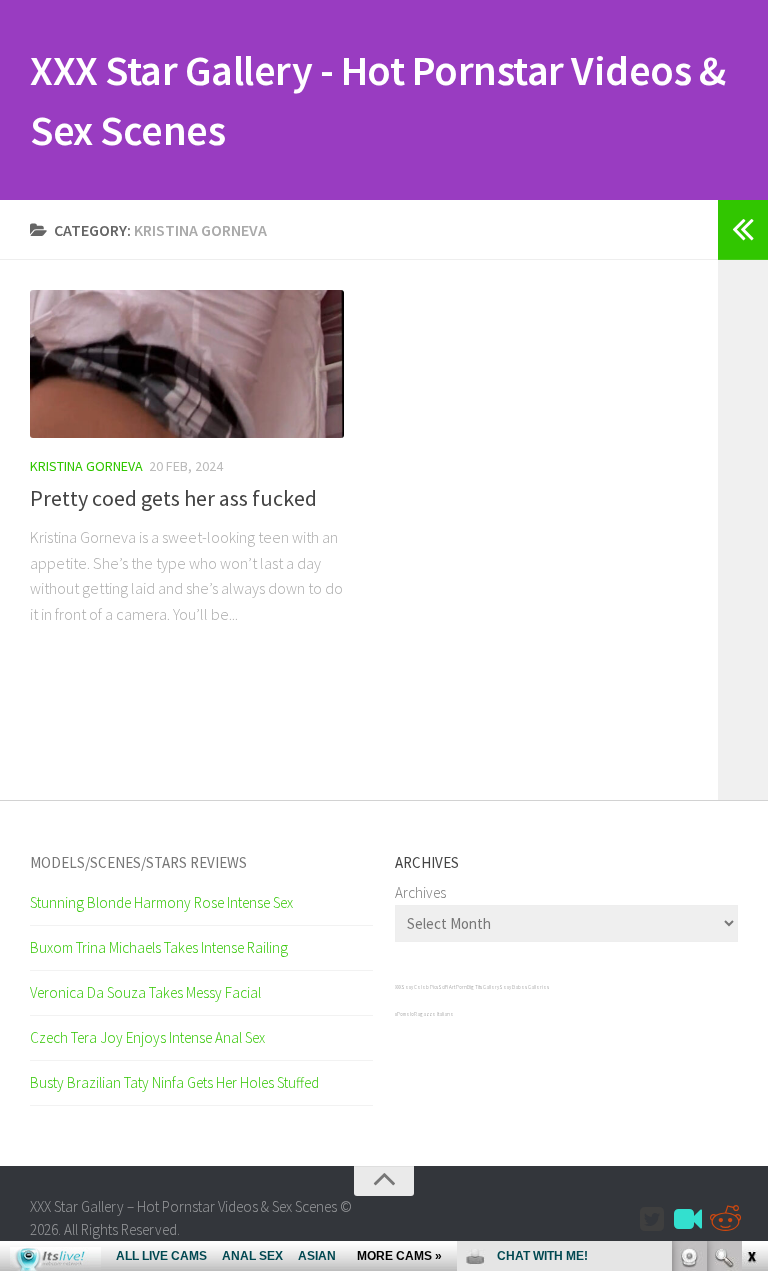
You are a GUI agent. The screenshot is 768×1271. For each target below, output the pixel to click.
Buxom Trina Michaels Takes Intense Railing (159, 947)
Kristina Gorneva (86, 466)
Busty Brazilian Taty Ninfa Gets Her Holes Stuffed (174, 1082)
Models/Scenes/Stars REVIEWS (138, 862)
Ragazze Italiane (434, 1014)
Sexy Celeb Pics (419, 987)
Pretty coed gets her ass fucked (173, 498)
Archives (420, 892)
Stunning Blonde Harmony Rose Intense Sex (161, 902)
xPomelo (404, 1014)
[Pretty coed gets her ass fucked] (187, 364)
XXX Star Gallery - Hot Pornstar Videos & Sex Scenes (377, 100)
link (750, 958)
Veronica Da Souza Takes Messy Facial (145, 992)
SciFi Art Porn (452, 987)
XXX (398, 987)
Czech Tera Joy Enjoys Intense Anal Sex (147, 1037)
